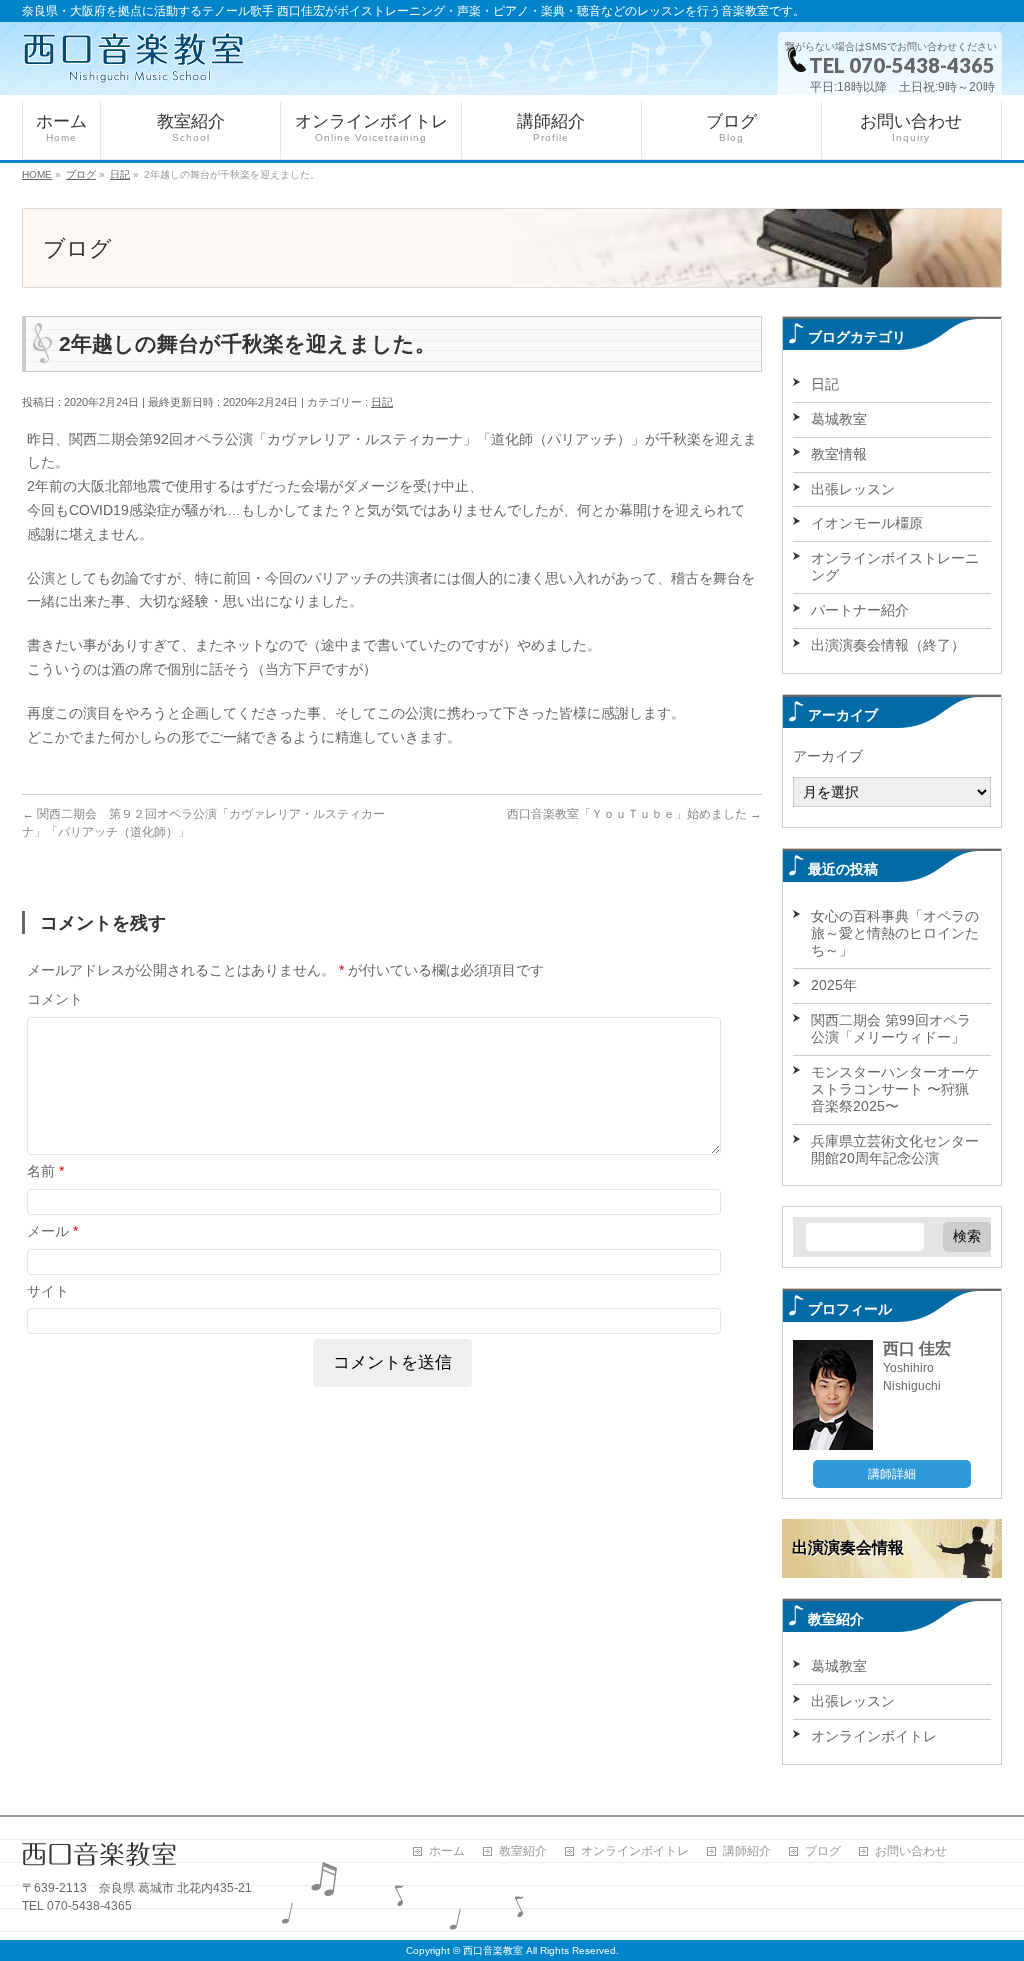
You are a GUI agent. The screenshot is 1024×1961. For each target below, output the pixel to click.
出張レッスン (853, 489)
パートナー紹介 (860, 610)
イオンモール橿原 (867, 523)
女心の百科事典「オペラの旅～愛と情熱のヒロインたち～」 (895, 933)
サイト (48, 1291)
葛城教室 (839, 419)
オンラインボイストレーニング (895, 566)
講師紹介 (747, 1851)
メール (52, 1231)
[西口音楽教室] (133, 58)
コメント (55, 999)
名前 (45, 1171)
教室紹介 (523, 1851)
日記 (382, 402)
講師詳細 (892, 1474)
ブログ (823, 1851)
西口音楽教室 (493, 1950)
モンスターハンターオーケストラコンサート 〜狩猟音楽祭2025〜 (895, 1089)
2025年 (834, 985)
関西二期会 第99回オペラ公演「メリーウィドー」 (891, 1028)
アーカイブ (828, 756)
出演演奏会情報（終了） (888, 645)
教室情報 (839, 454)
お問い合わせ (911, 1851)
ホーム (447, 1851)
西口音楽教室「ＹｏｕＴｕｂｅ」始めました (634, 814)
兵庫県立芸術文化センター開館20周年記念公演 (895, 1149)
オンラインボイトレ (874, 1736)
